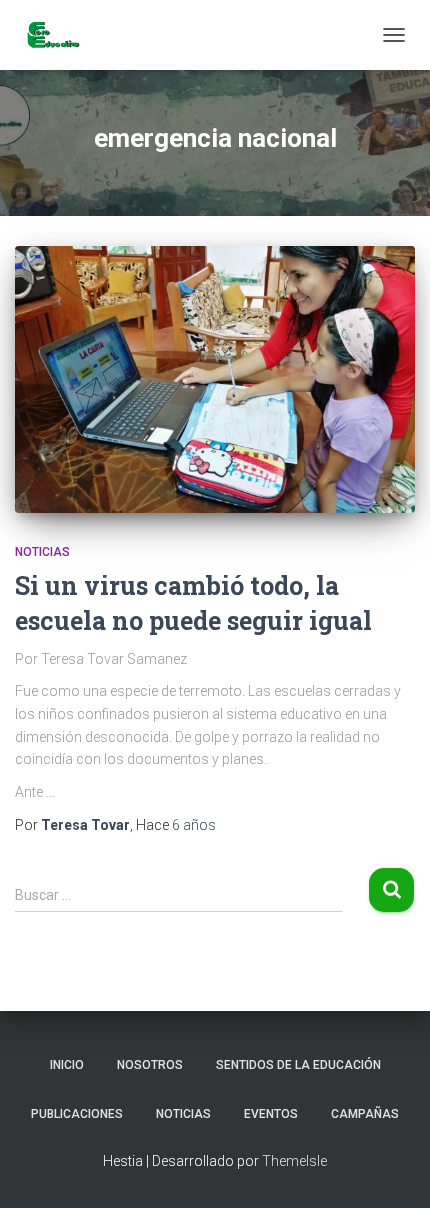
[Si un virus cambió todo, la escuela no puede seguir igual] (215, 379)
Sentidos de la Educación (298, 1065)
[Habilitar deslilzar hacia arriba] (390, 1168)
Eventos (271, 1114)
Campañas (365, 1114)
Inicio (67, 1065)
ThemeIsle (294, 1161)
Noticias (42, 552)
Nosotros (150, 1065)
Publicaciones (77, 1114)
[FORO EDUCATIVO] (60, 35)
